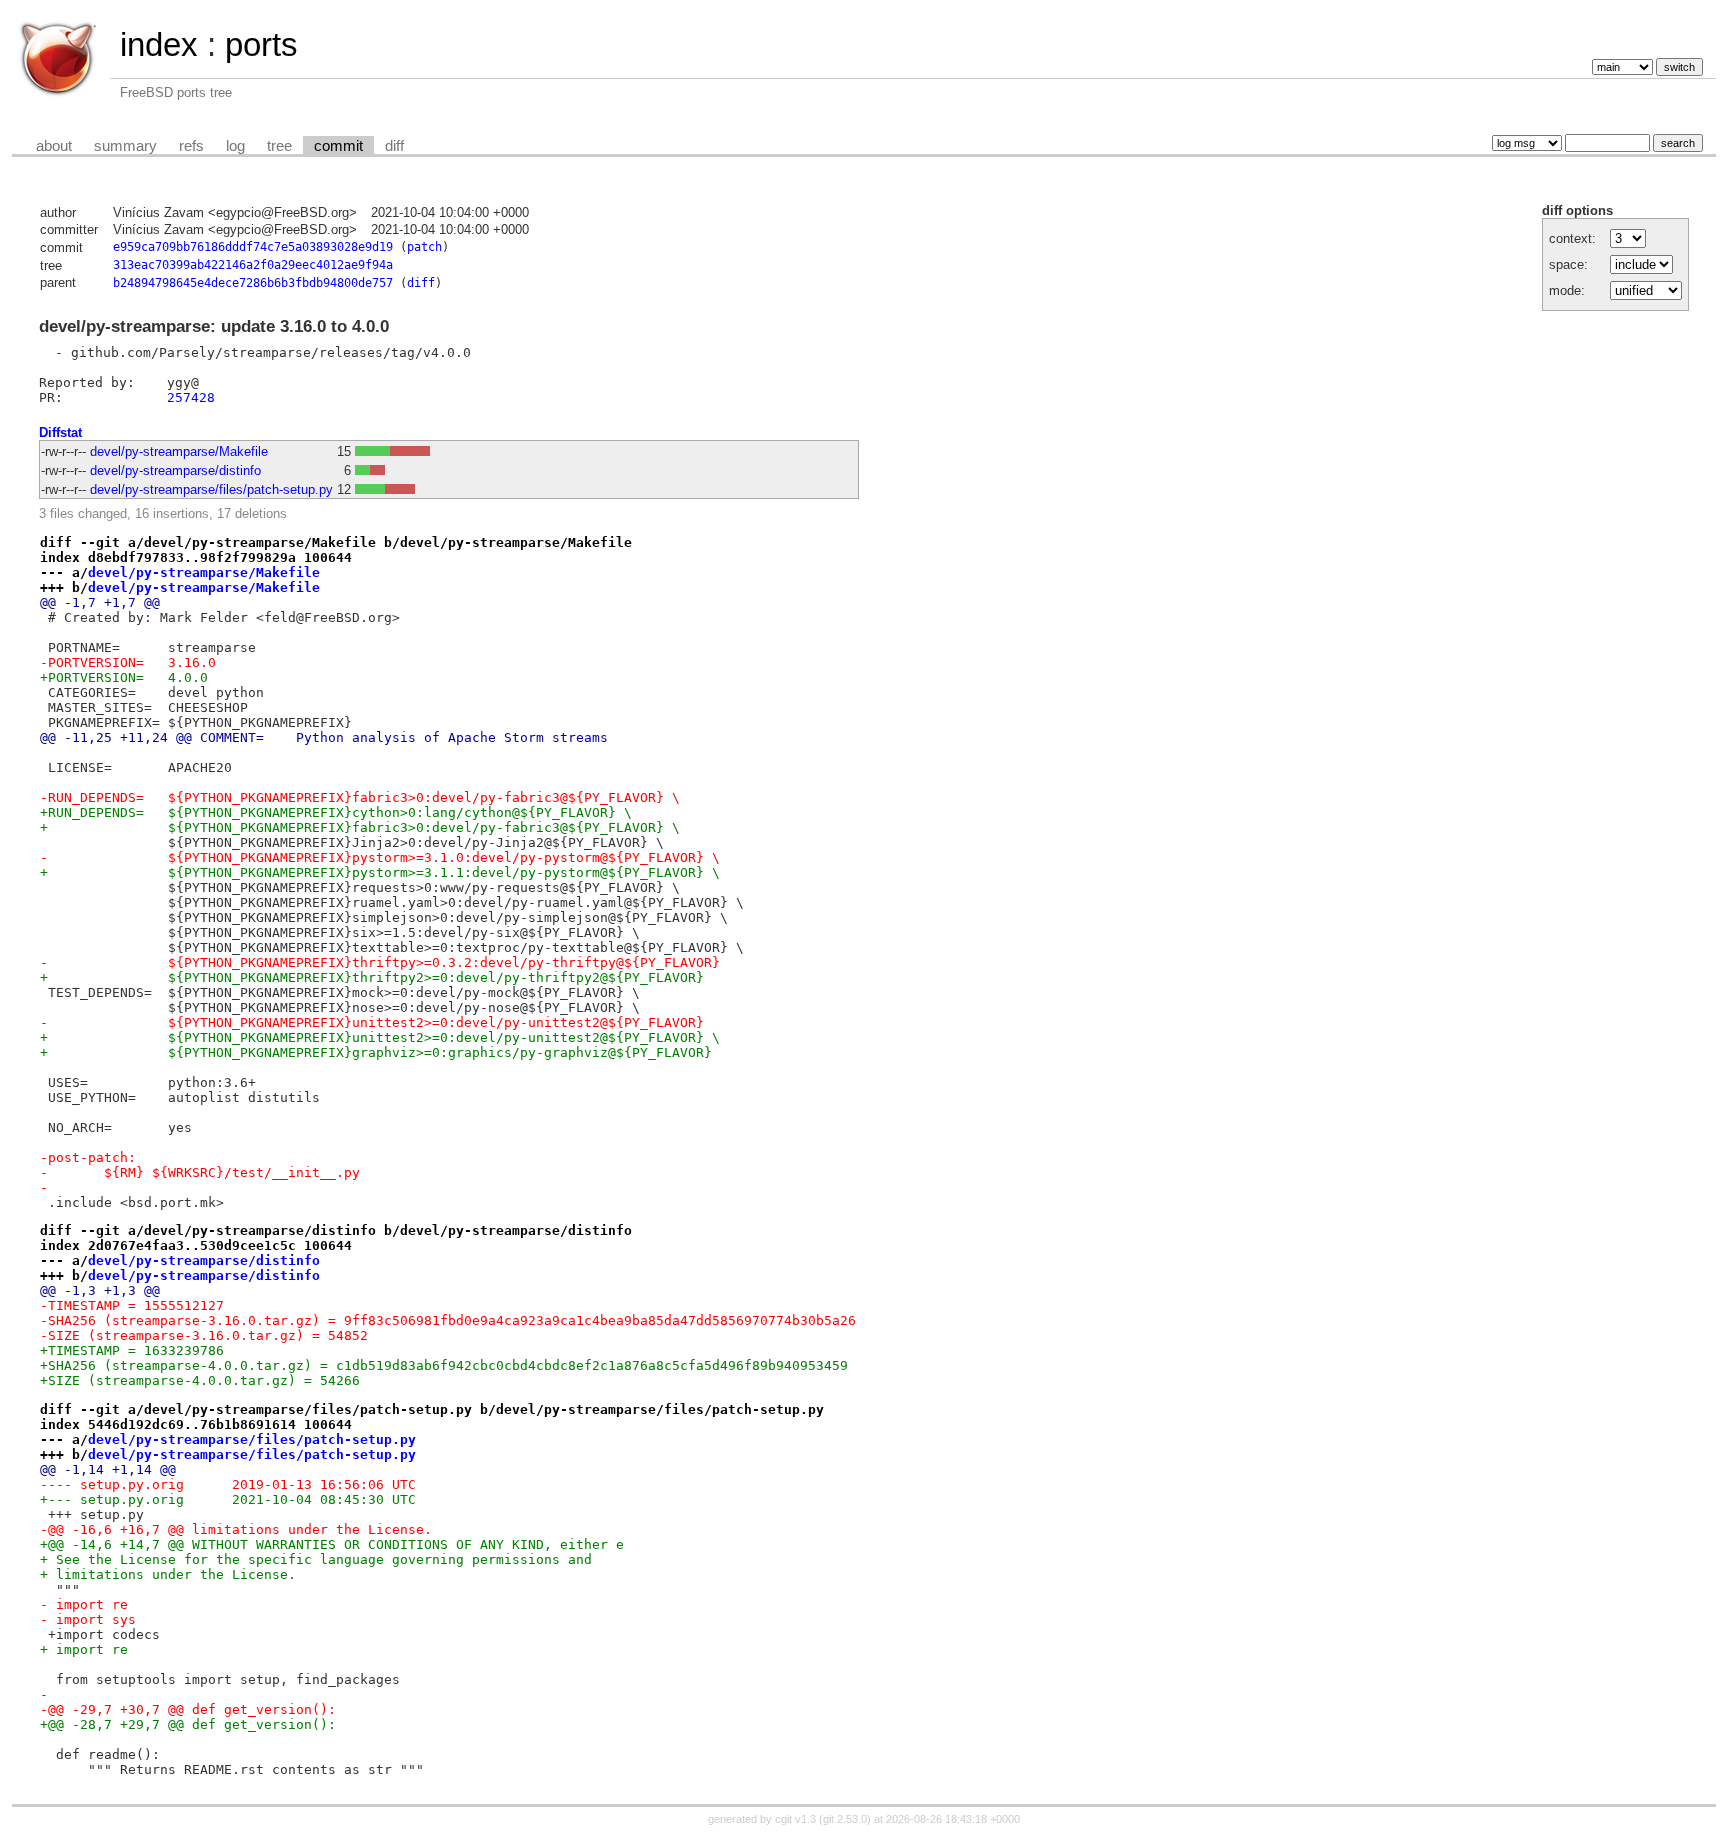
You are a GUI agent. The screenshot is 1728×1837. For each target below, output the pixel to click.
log (235, 146)
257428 (191, 397)
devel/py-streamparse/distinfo (175, 470)
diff (394, 146)
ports (261, 44)
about (54, 146)
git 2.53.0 (845, 1819)
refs (191, 146)
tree (279, 146)
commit (338, 146)
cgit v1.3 (795, 1819)
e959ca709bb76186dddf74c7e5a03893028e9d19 (253, 247)
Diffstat (60, 432)
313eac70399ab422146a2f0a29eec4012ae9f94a (253, 265)
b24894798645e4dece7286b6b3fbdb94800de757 (253, 283)
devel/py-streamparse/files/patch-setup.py (211, 489)
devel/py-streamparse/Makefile (179, 451)
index (159, 44)
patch (424, 247)
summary (125, 146)
